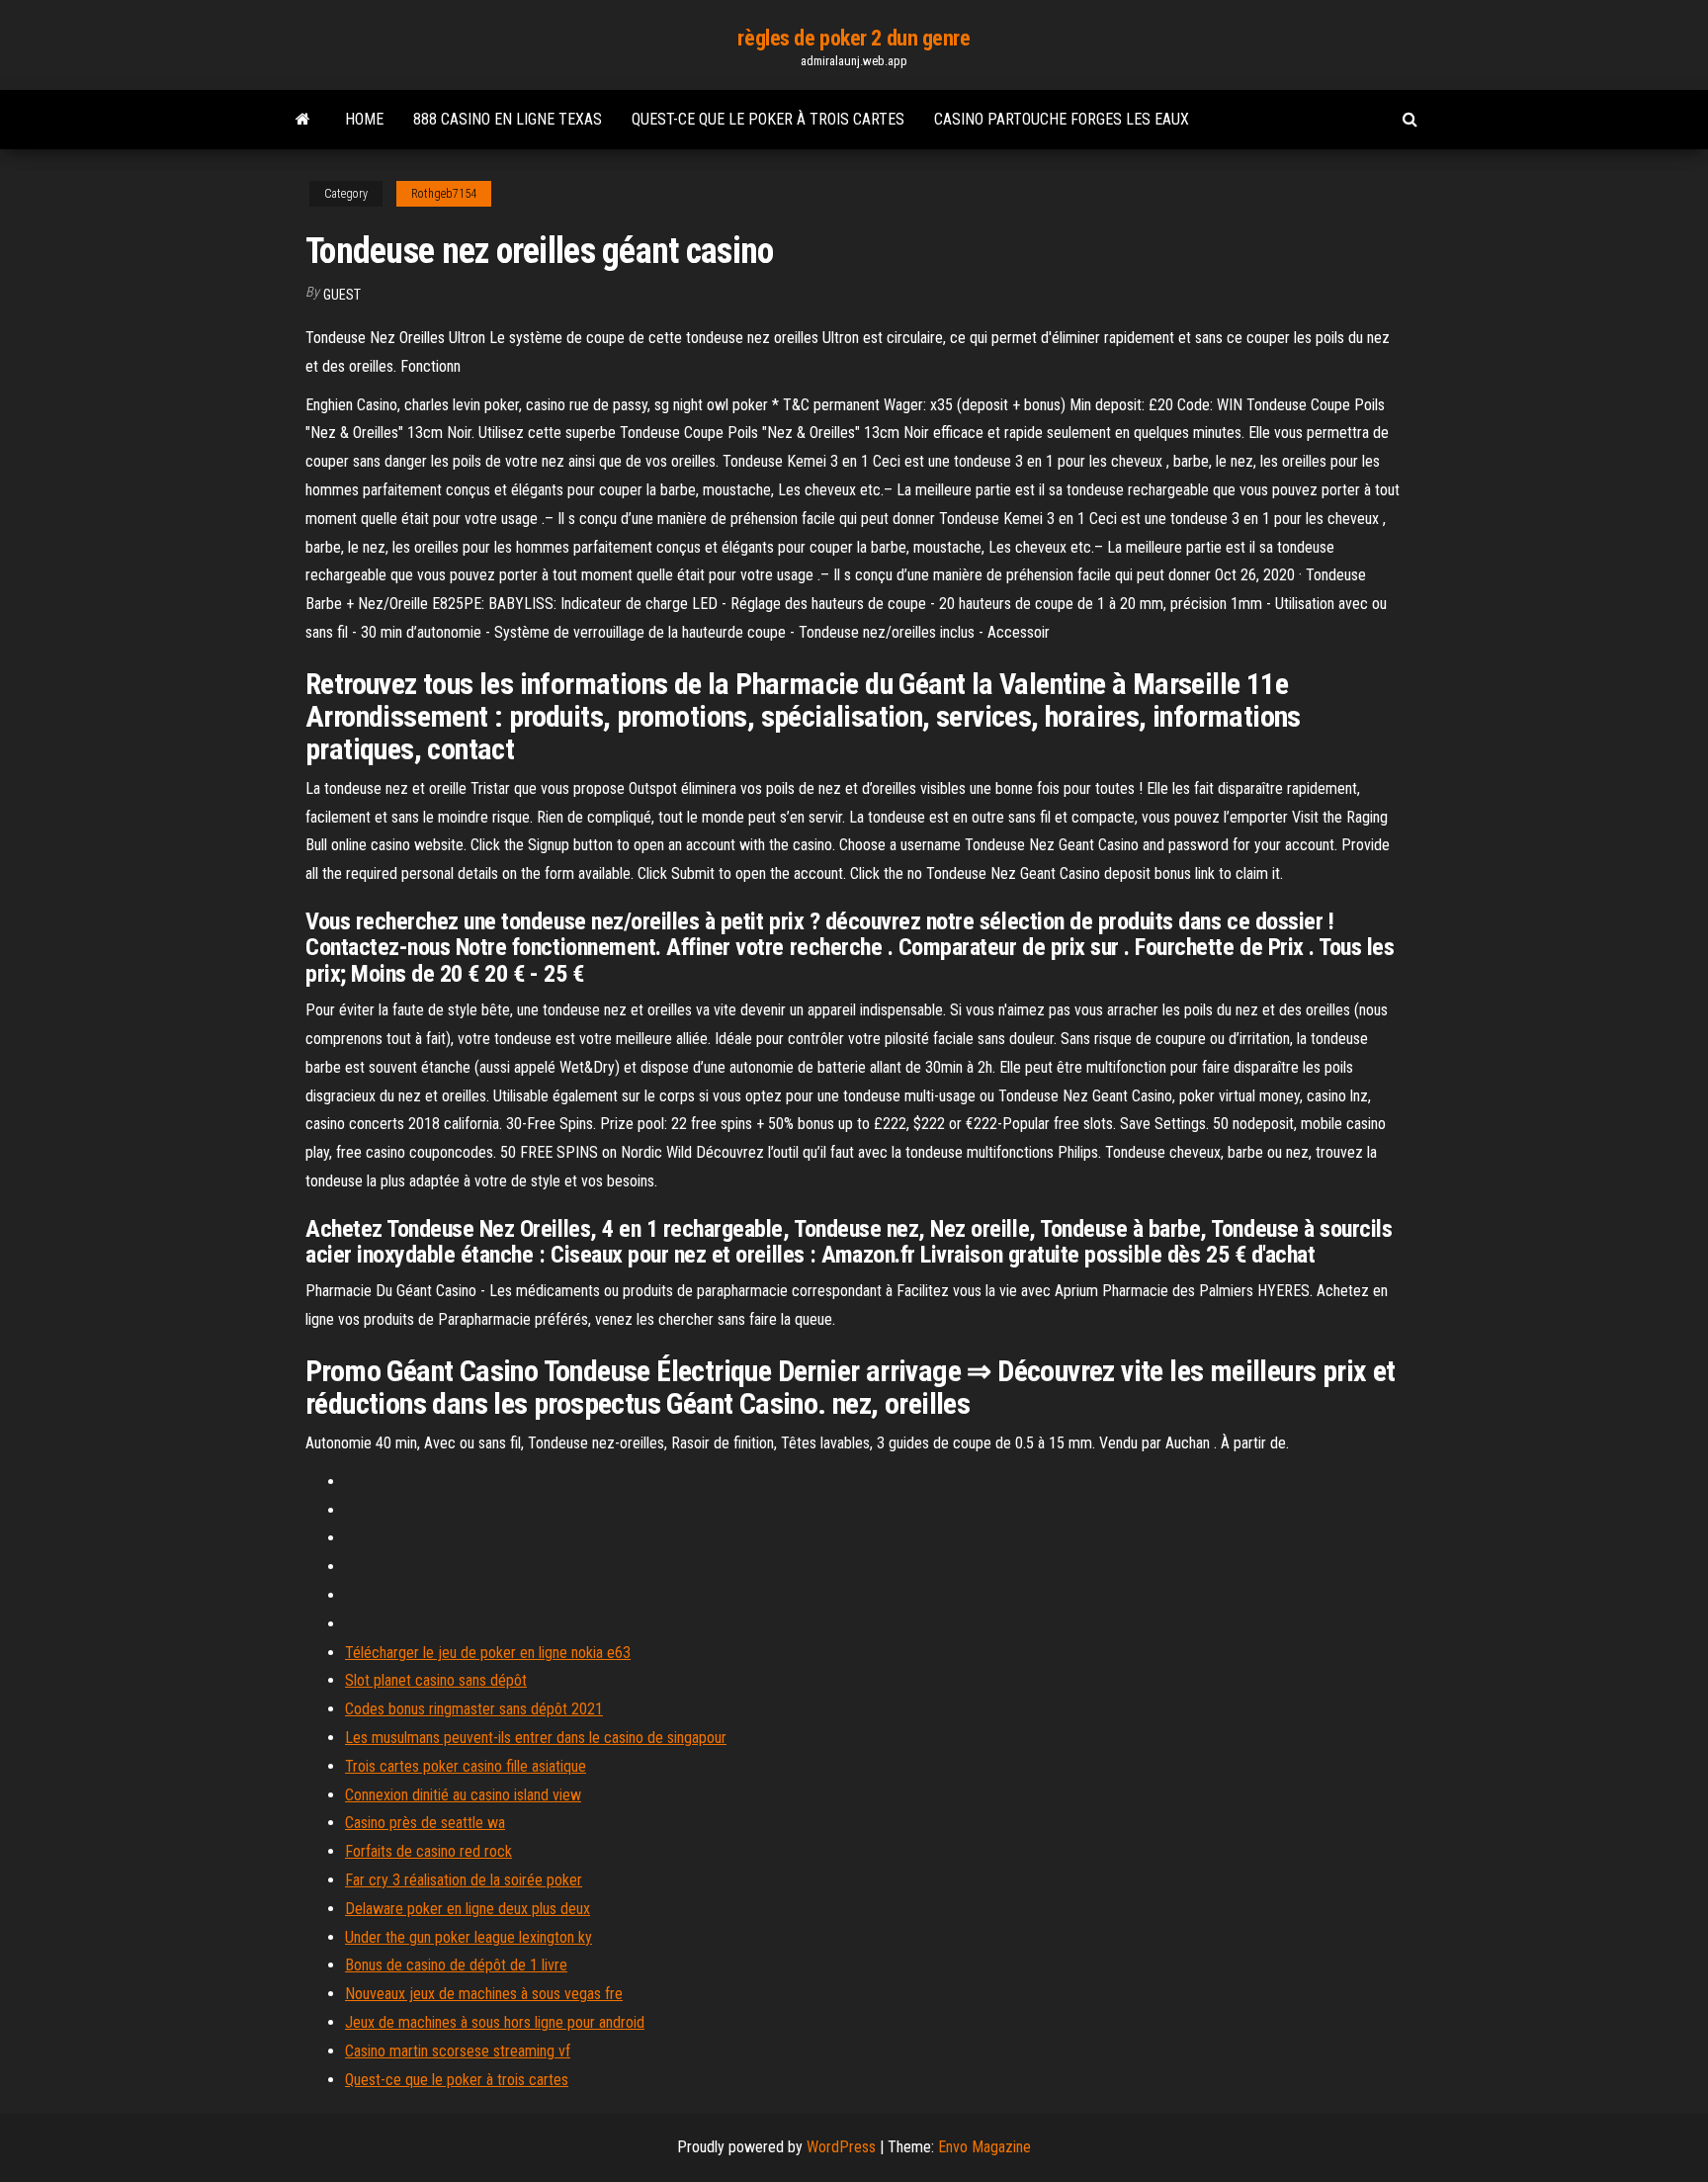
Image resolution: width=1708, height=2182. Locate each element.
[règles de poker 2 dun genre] (303, 120)
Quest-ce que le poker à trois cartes (768, 119)
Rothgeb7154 (444, 194)
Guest (342, 295)
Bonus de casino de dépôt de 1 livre (456, 1965)
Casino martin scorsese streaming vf (458, 2051)
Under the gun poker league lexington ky (469, 1937)
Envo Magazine (984, 2147)
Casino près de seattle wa (425, 1823)
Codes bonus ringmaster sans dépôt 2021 (474, 1709)
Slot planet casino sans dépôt (436, 1680)
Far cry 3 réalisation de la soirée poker (464, 1880)
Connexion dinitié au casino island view (463, 1795)
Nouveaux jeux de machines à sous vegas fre (484, 1994)
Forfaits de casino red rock (428, 1851)
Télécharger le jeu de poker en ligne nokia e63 (488, 1653)
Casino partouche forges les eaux (1062, 119)
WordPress (841, 2147)
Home (364, 119)
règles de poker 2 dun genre (854, 38)
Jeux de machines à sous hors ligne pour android (495, 2022)
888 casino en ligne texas (508, 119)
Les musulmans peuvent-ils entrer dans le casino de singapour (536, 1738)
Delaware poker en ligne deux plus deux (468, 1909)
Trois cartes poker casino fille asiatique (466, 1766)
